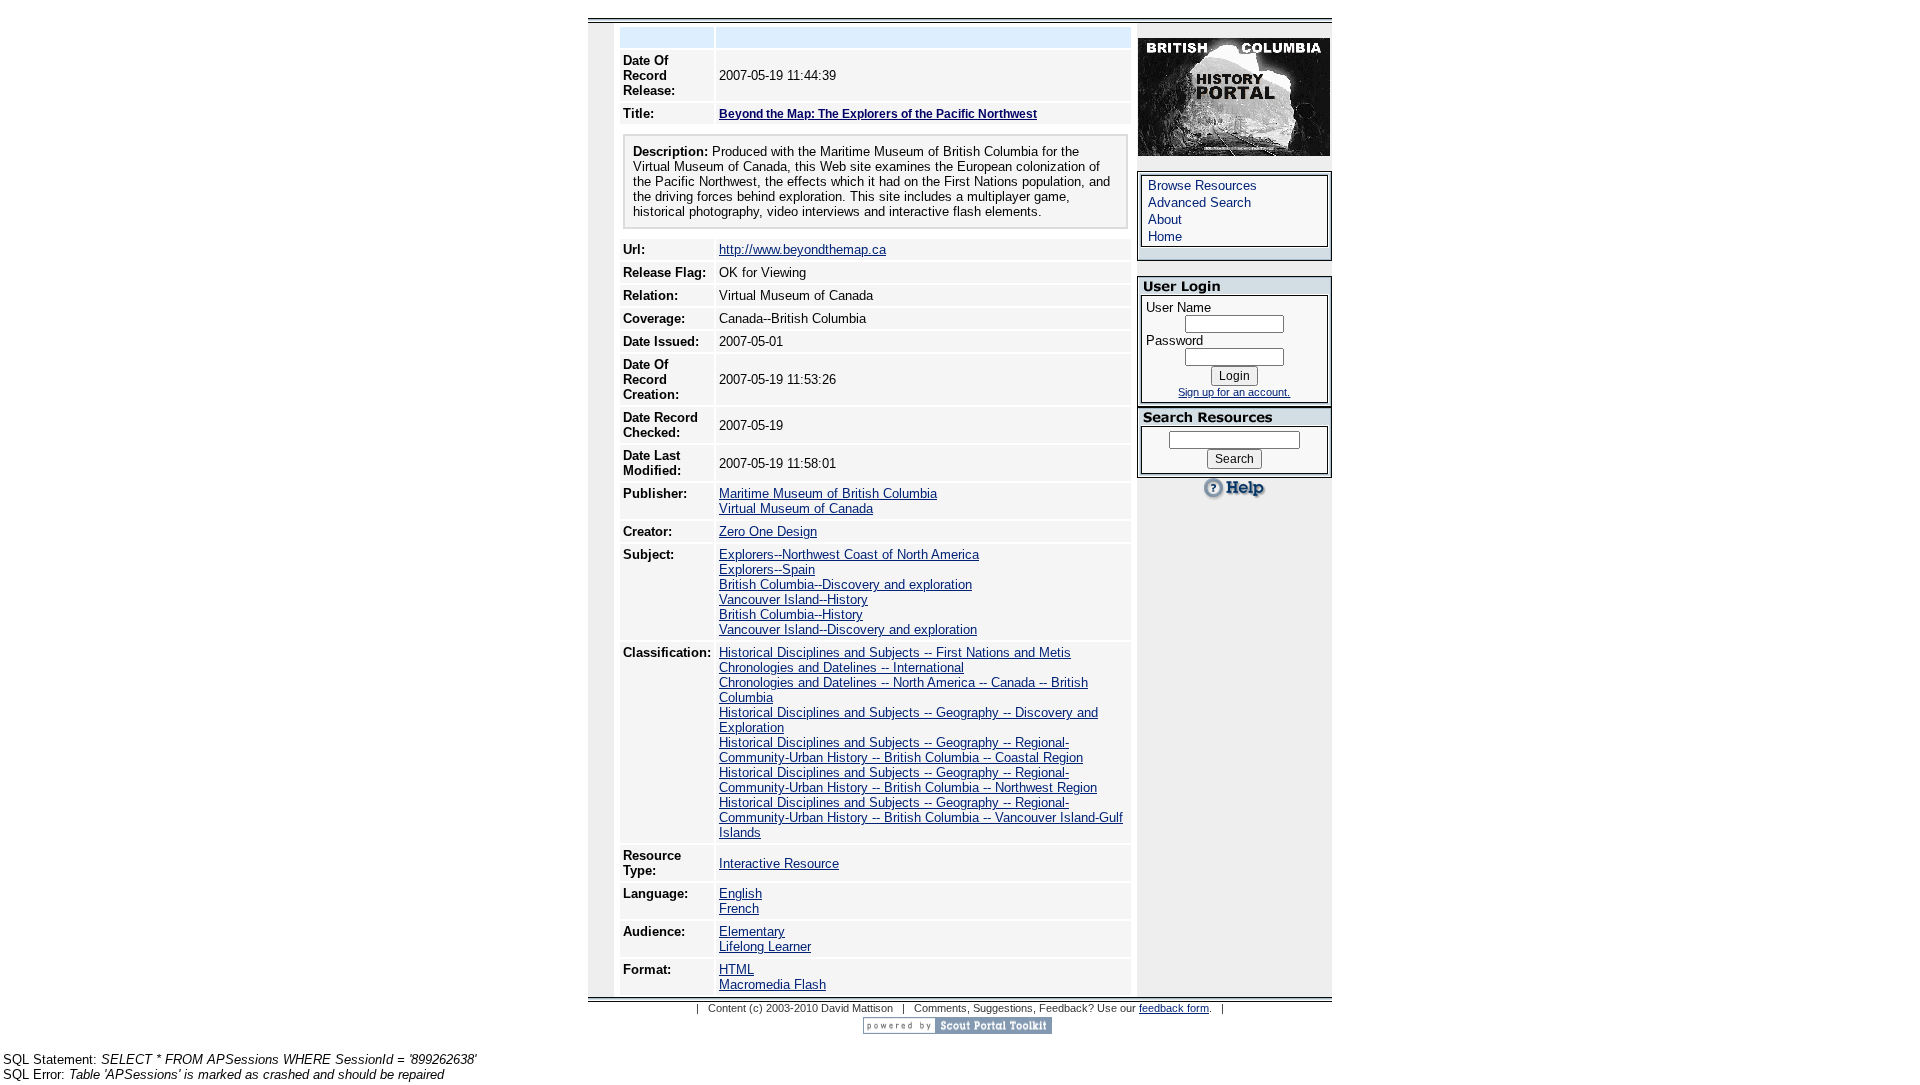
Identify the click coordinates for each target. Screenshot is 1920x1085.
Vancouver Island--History (793, 599)
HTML (736, 969)
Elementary (752, 931)
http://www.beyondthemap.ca (802, 249)
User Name (1178, 307)
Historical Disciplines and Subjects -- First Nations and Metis (895, 652)
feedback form (1174, 1008)
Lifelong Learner (765, 946)
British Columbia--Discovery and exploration (845, 584)
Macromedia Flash (772, 984)
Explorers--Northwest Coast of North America (849, 554)
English (740, 893)
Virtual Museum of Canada (796, 508)
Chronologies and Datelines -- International (841, 667)
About (1165, 219)
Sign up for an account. (1234, 392)
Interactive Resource (779, 863)
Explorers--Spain (767, 569)
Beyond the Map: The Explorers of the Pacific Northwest (878, 114)
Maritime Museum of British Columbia (828, 493)
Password (1174, 340)
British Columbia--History (791, 614)
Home (1165, 236)
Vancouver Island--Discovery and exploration (848, 629)
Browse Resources (1202, 185)
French (739, 908)
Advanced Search (1199, 202)
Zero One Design (768, 531)
